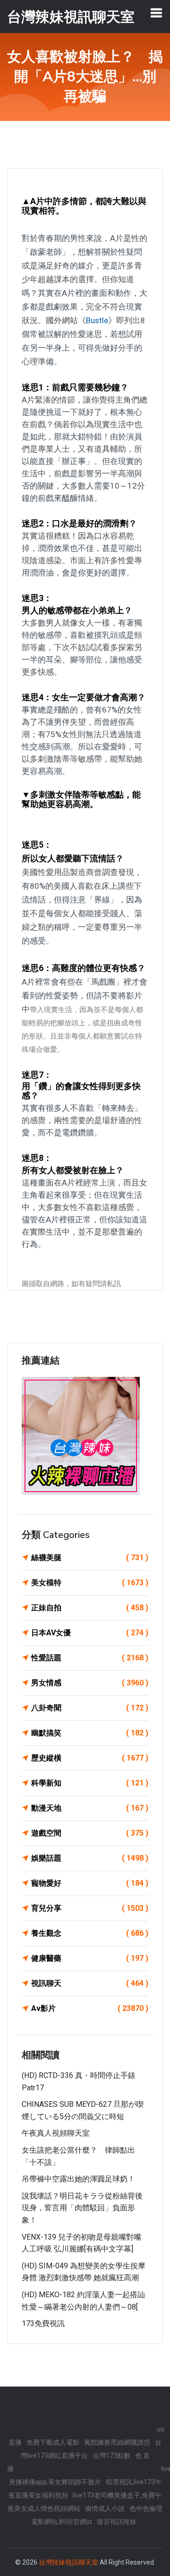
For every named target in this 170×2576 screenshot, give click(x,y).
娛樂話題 (90, 1858)
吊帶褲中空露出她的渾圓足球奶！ (78, 2179)
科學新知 (90, 1783)
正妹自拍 (90, 1608)
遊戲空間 (90, 1833)
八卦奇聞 (90, 1708)
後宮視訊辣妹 (117, 2522)
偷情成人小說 (105, 2508)
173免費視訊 (43, 2323)
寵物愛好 (90, 1883)
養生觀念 (90, 1933)
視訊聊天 (90, 1983)
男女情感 (90, 1683)
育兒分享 (90, 1908)
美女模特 (90, 1583)
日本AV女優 (90, 1633)
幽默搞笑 (90, 1733)
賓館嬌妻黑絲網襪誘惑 (117, 2442)
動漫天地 (90, 1808)
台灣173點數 (111, 2456)
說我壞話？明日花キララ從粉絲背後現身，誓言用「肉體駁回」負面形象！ (82, 2208)
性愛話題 (90, 1658)
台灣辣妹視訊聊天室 (68, 2562)
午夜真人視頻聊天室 (56, 2133)
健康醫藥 (90, 1958)
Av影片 (90, 2008)
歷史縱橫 (90, 1758)
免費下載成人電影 (53, 2442)
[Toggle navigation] (156, 13)
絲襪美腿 (90, 1558)
